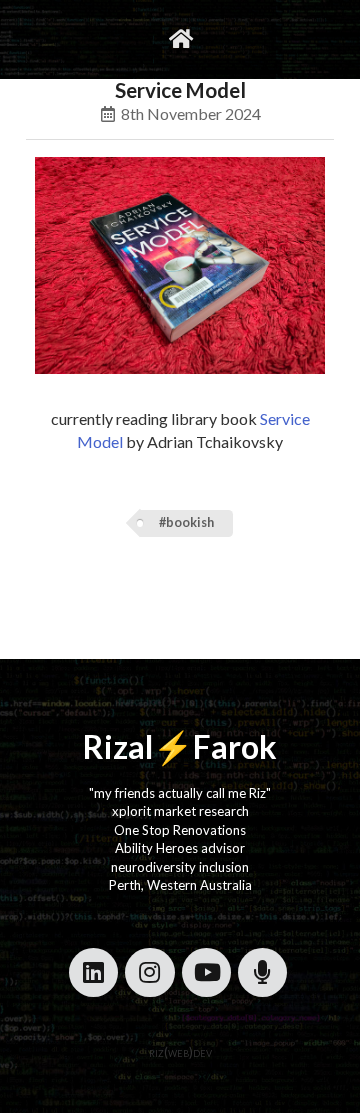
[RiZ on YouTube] (206, 972)
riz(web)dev (180, 1052)
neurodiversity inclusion (180, 867)
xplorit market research (180, 811)
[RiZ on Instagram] (149, 972)
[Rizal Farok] (180, 39)
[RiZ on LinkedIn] (93, 972)
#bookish (186, 522)
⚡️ (173, 746)
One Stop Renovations (180, 830)
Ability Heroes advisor (180, 848)
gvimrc (96, 38)
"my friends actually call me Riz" (180, 793)
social (229, 38)
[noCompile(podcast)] (262, 972)
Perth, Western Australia (180, 885)
